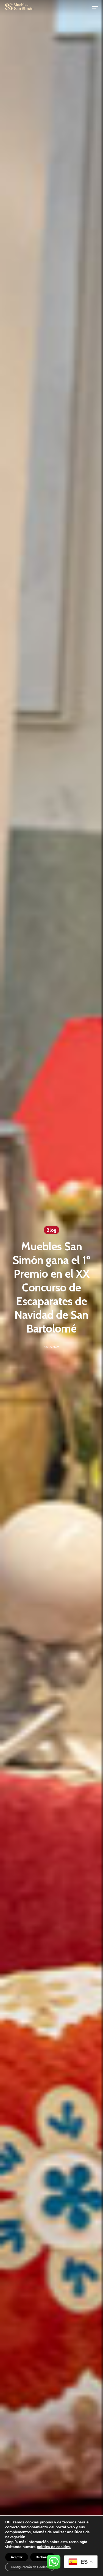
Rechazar (43, 2557)
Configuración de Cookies (30, 2567)
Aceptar (17, 2557)
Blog (51, 1230)
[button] (95, 7)
